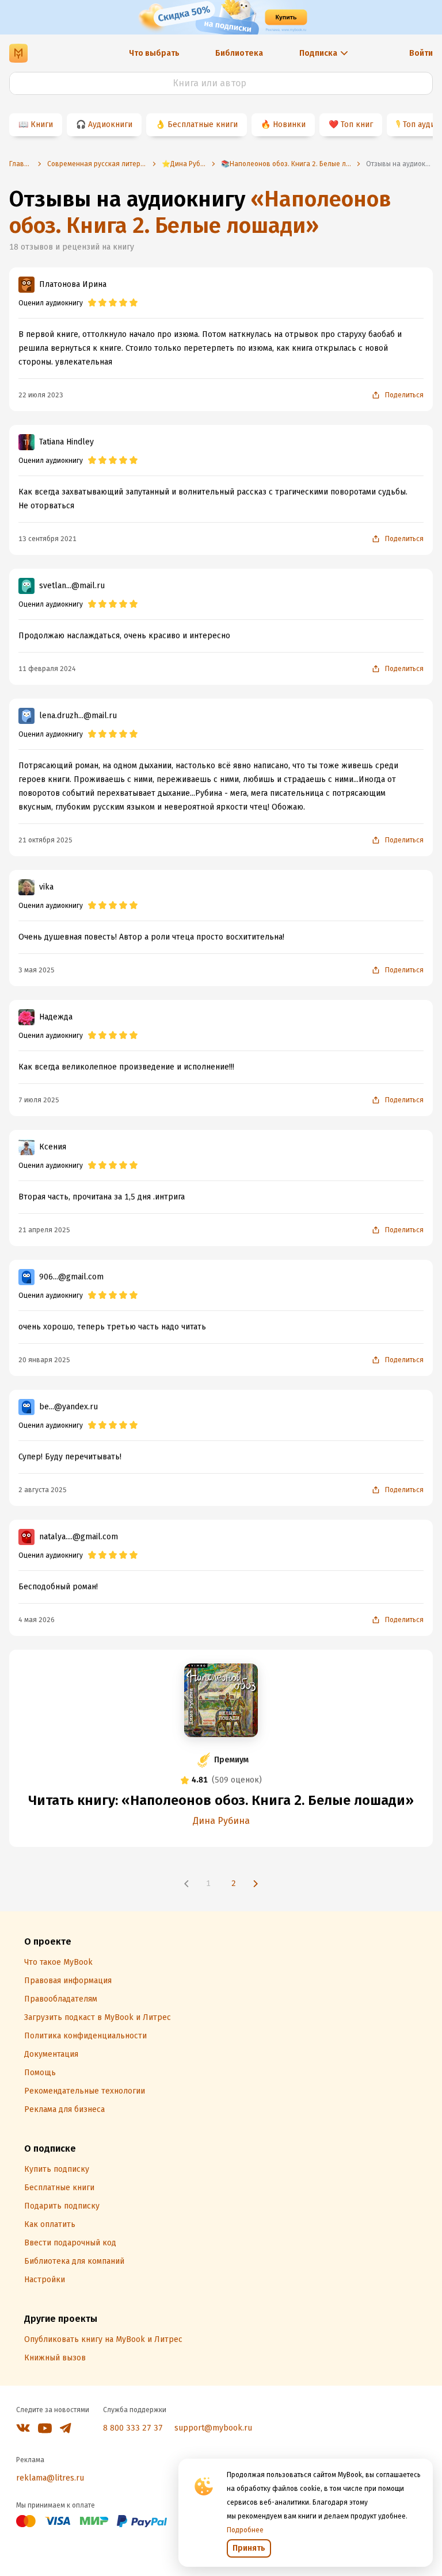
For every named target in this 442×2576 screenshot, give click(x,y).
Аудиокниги (110, 124)
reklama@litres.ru (50, 2478)
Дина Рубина (221, 1821)
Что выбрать (154, 53)
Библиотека (239, 53)
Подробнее (245, 2530)
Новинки (289, 124)
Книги (42, 124)
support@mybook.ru (213, 2428)
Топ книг (357, 124)
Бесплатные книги (203, 124)
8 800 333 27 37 (133, 2428)
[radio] (92, 303)
